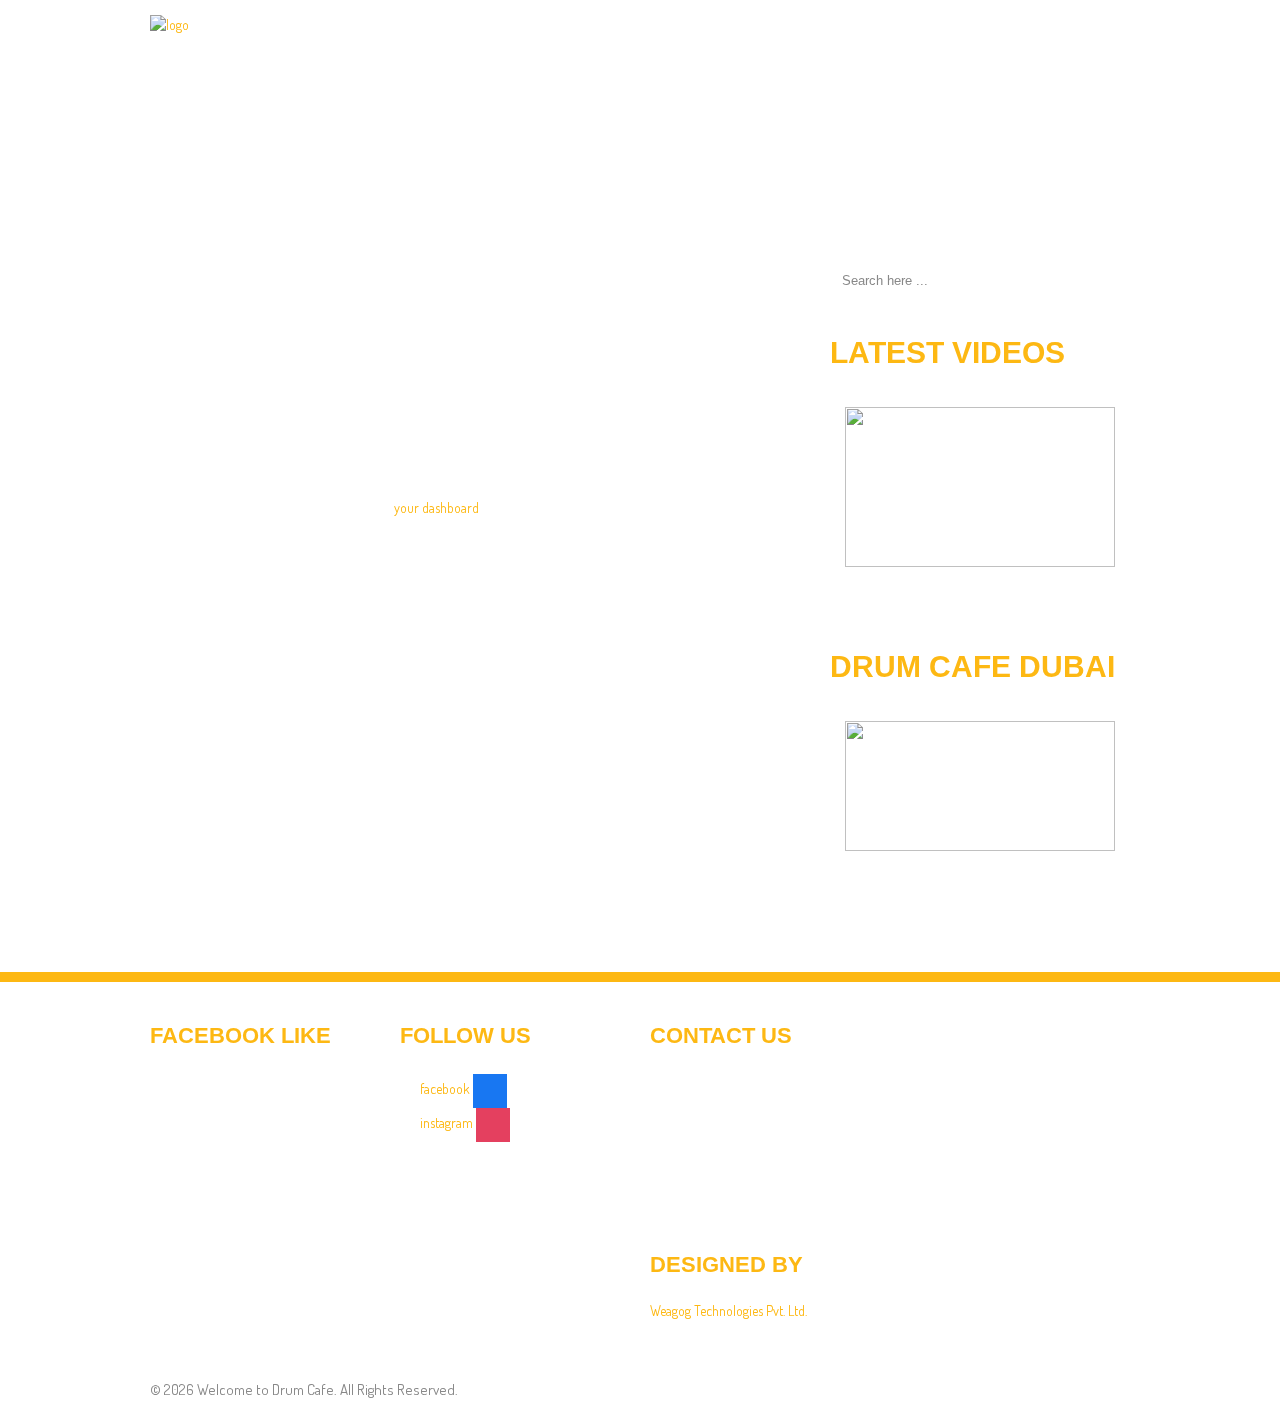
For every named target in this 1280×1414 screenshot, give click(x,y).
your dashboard (436, 507)
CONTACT (1085, 64)
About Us (598, 64)
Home (512, 64)
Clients (900, 64)
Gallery (991, 64)
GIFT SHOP (805, 64)
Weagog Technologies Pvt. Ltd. (728, 1310)
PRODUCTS (701, 64)
